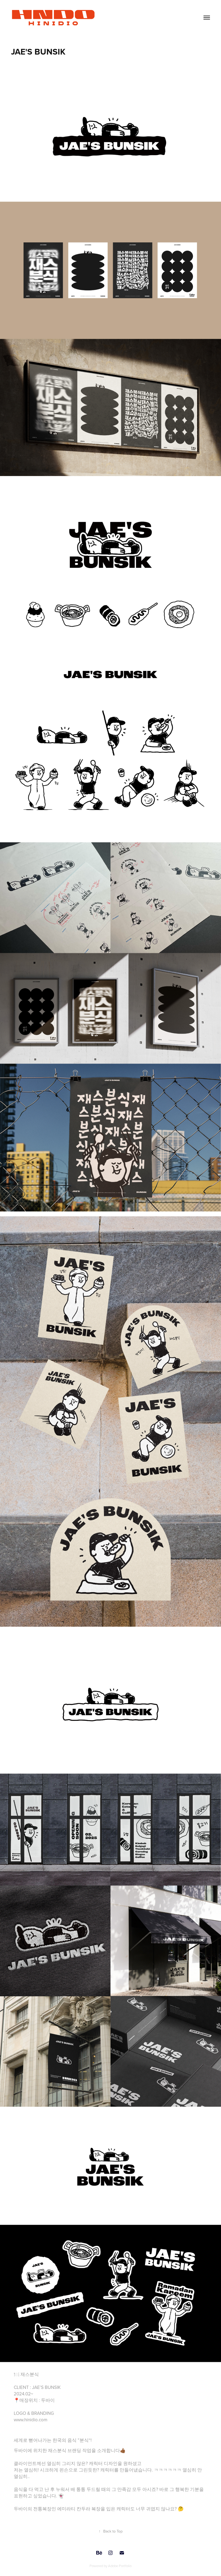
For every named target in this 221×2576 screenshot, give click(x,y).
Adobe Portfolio (120, 2566)
